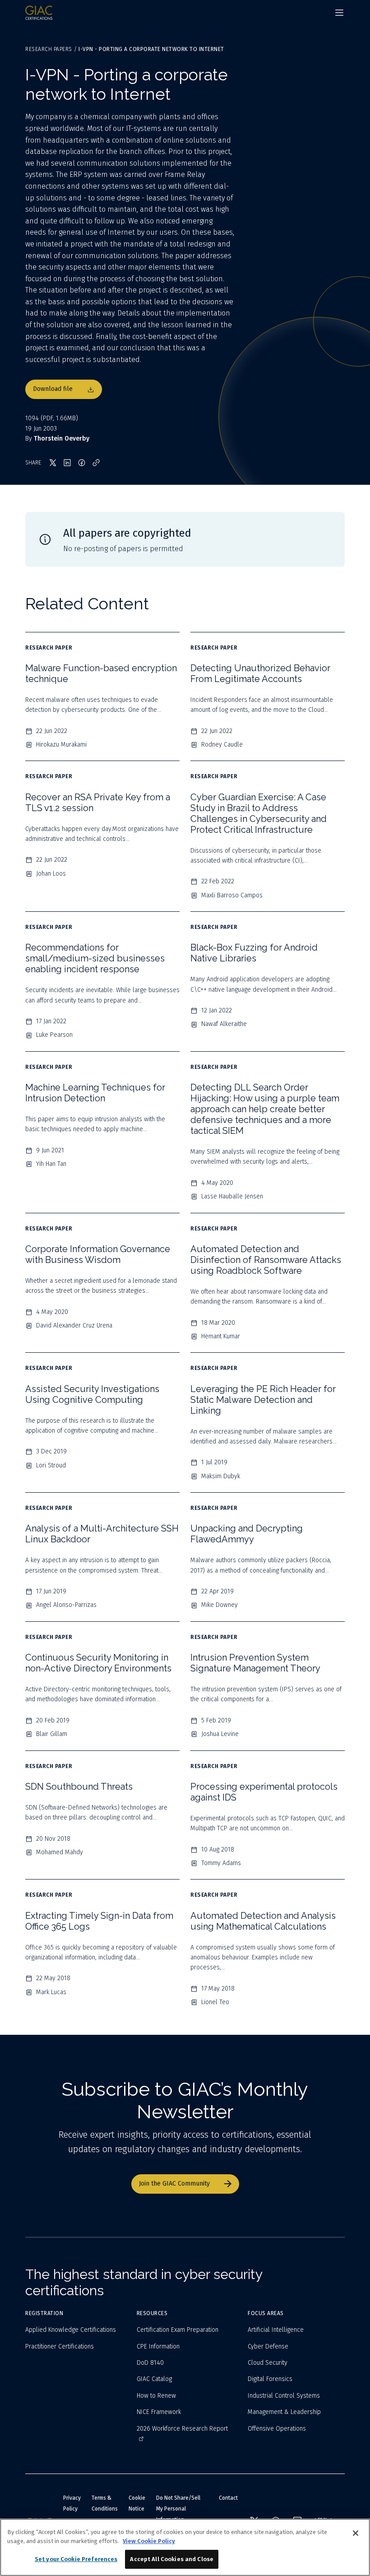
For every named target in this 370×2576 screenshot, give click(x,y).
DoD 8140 (150, 2363)
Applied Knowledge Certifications (71, 2330)
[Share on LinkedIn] (67, 463)
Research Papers (49, 49)
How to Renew (156, 2396)
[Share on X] (53, 463)
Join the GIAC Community (174, 2184)
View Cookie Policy (149, 2541)
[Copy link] (96, 463)
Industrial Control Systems (284, 2396)
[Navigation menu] (339, 13)
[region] (185, 2547)
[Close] (356, 2533)
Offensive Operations (277, 2429)
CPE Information (158, 2346)
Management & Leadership (284, 2412)
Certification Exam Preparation (178, 2330)
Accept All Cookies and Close (172, 2559)
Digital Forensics (270, 2379)
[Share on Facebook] (82, 463)
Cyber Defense (268, 2346)
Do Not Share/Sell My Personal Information (178, 2509)
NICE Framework (159, 2412)
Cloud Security (268, 2363)
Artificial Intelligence (276, 2330)
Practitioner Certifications (60, 2346)
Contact (228, 2498)
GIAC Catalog (154, 2379)
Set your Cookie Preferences (76, 2559)
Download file (53, 389)
